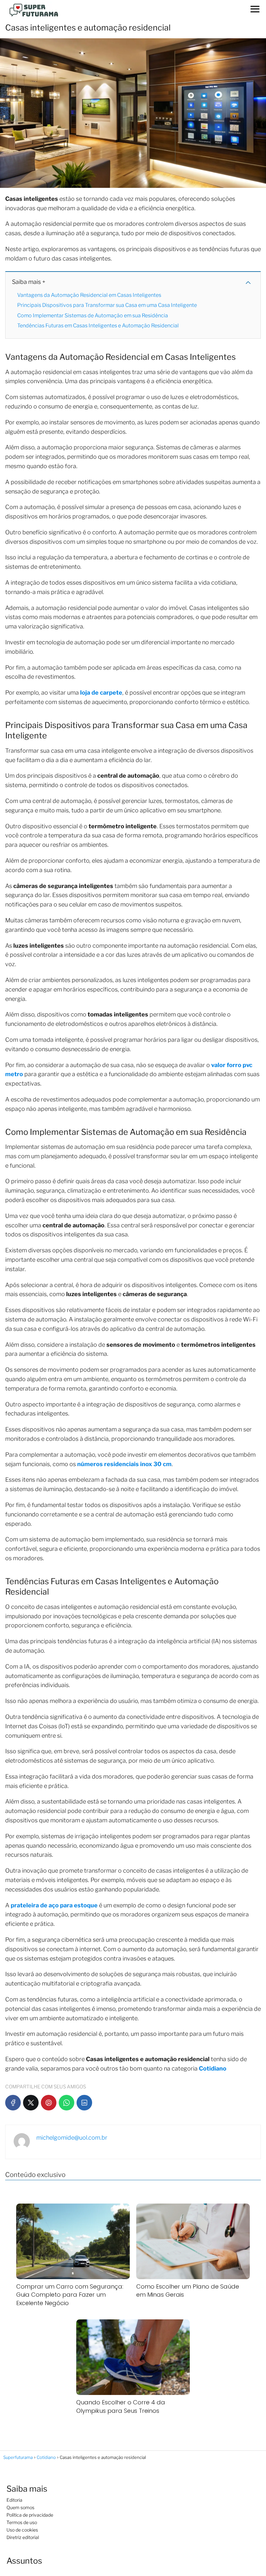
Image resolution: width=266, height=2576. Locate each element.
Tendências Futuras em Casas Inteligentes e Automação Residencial (98, 326)
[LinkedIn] (84, 2103)
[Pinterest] (49, 2103)
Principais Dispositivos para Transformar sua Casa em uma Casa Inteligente (107, 305)
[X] (31, 2103)
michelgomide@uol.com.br (72, 2138)
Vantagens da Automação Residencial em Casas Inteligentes (89, 295)
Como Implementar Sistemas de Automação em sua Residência (93, 316)
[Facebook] (13, 2103)
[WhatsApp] (66, 2103)
